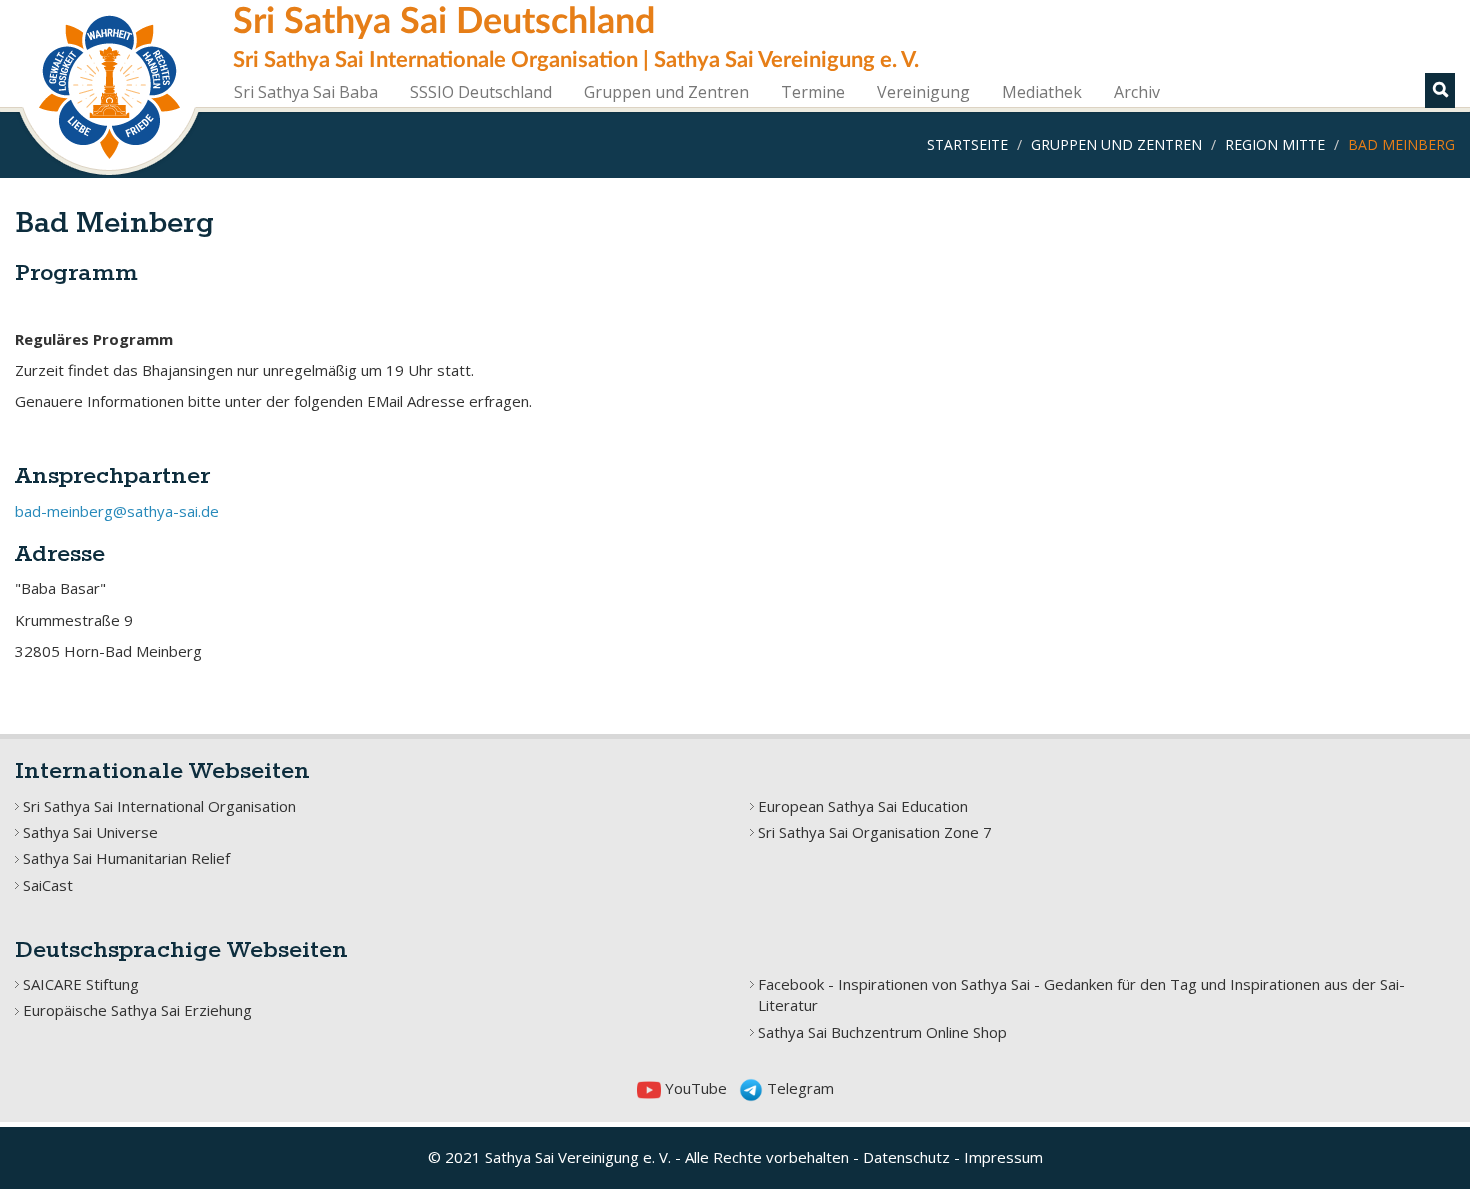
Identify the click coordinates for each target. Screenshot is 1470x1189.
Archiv (1137, 92)
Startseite (967, 144)
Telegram (798, 1088)
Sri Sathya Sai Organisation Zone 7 (875, 832)
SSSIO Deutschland (481, 92)
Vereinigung (923, 92)
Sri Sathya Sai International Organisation (159, 806)
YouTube (694, 1088)
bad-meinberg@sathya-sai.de (117, 511)
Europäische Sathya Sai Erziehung (137, 1010)
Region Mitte (1275, 144)
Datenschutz (906, 1157)
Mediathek (1042, 92)
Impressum (1003, 1157)
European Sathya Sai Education (863, 806)
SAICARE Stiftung (81, 984)
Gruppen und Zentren (666, 92)
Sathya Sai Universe (90, 832)
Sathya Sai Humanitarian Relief (126, 858)
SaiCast (48, 885)
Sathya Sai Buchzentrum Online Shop (882, 1032)
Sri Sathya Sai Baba (306, 92)
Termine (813, 92)
